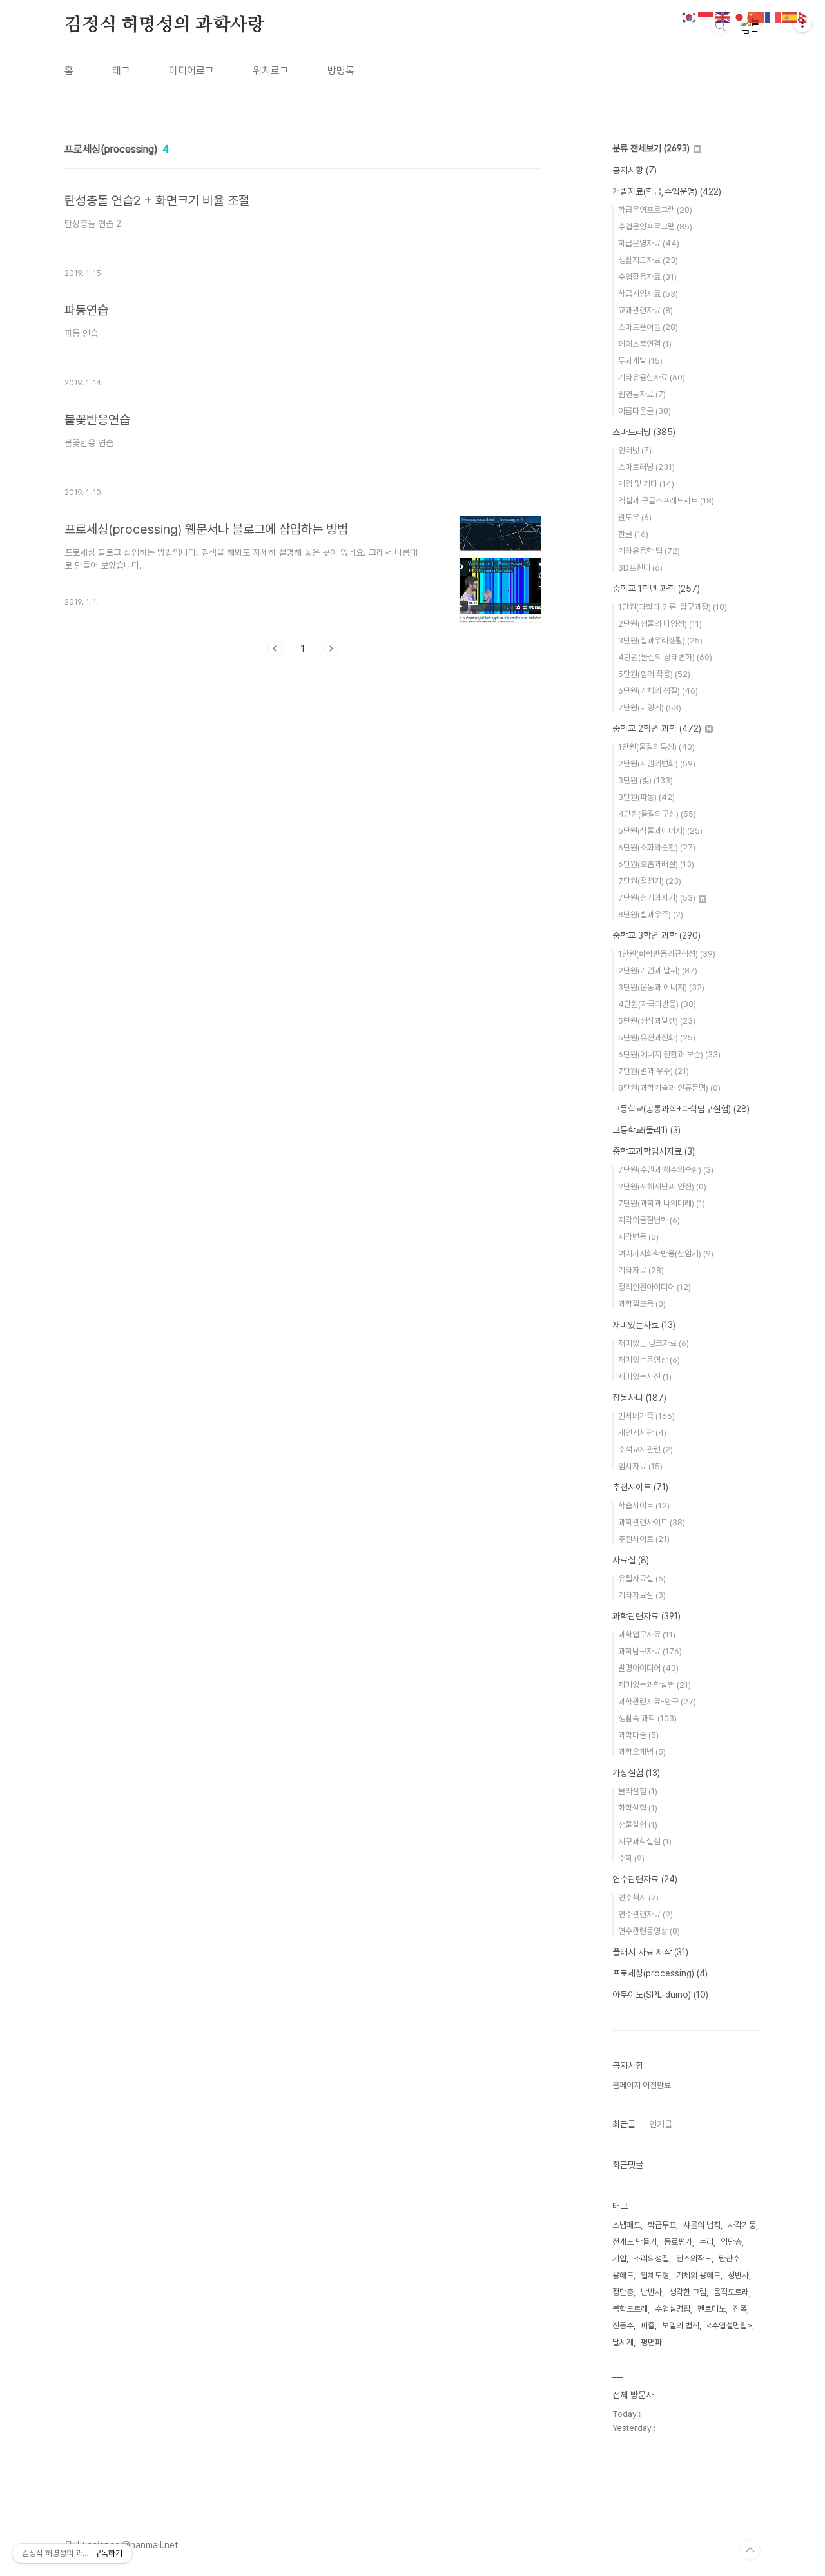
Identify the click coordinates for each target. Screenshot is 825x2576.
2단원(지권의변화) (657, 764)
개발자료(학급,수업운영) (667, 191)
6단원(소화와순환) (657, 847)
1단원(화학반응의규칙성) (667, 954)
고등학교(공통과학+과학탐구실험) (681, 1109)
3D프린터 (640, 568)
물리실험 (638, 1791)
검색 (721, 26)
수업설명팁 (673, 2309)
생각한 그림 (688, 2292)
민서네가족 (646, 1416)
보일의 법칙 (681, 2326)
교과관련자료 (645, 310)
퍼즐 (648, 2326)
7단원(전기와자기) (657, 898)
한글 (633, 534)
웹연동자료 (642, 394)
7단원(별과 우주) (654, 1071)
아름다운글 (645, 411)
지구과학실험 (645, 1841)
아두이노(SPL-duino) (660, 1995)
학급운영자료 (649, 243)
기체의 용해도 (698, 2275)
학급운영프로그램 (655, 210)
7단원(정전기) (650, 881)
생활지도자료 (648, 260)
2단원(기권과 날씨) (658, 971)
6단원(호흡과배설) (656, 864)
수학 (631, 1858)
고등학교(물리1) (646, 1130)
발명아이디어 (648, 1668)
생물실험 (638, 1825)
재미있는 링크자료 (654, 1343)
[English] (723, 16)
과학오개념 (642, 1752)
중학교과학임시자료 (654, 1151)
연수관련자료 (645, 1879)
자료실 (631, 1560)
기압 (619, 2259)
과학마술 (638, 1735)
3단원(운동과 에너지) (661, 987)
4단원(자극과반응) (657, 1004)
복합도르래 (630, 2309)
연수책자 (638, 1898)
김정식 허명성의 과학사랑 (164, 25)
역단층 (731, 2242)
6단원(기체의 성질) (658, 691)
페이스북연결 (645, 344)
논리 (706, 2242)
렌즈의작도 (694, 2259)
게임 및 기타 (646, 484)
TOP (750, 2550)
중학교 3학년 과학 (656, 935)
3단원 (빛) (645, 780)
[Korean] (690, 16)
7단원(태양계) (650, 707)
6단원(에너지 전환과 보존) (669, 1054)
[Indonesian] (706, 16)
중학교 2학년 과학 (657, 728)
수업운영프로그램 (655, 227)
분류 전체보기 (651, 148)
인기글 (661, 2124)
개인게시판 (642, 1433)
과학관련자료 (646, 1616)
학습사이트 (644, 1506)
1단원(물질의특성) (656, 747)
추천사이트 (640, 1487)
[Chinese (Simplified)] (757, 16)
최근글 (624, 2124)
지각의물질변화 (649, 1220)
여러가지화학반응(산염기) (666, 1254)
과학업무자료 (647, 1634)
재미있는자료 (644, 1325)
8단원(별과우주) (651, 914)
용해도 (623, 2275)
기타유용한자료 (652, 377)
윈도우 (635, 517)
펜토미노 (712, 2309)
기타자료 (641, 1270)
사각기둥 (742, 2225)
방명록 (341, 71)
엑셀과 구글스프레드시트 (666, 501)
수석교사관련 (645, 1449)
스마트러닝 (644, 432)
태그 (121, 71)
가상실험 (636, 1773)
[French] (773, 16)
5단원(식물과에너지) (660, 831)
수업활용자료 (647, 277)
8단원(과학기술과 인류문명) (669, 1088)
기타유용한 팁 (649, 551)
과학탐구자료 (650, 1651)
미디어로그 (191, 71)
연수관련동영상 (649, 1931)
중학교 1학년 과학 (656, 589)
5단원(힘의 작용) (654, 674)
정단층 (623, 2292)
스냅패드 (626, 2225)
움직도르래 (731, 2292)
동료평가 (678, 2242)
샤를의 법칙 (702, 2225)
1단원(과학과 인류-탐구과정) (673, 607)
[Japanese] (740, 16)
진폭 (740, 2309)
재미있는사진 (645, 1377)
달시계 (623, 2342)
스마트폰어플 (648, 327)
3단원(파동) (646, 797)
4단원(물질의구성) (657, 814)
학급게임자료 (648, 294)
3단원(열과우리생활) (660, 640)
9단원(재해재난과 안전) (662, 1186)
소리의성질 (651, 2259)
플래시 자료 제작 (650, 1952)
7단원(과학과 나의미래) (662, 1203)
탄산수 (729, 2259)
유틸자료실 (642, 1578)
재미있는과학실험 (655, 1685)
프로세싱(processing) (660, 1973)
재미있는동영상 (649, 1360)
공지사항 (635, 170)
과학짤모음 (642, 1304)
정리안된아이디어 (655, 1287)
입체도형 (655, 2275)
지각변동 (638, 1237)
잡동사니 (639, 1398)
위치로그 (271, 71)
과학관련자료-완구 (657, 1702)
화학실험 (638, 1808)
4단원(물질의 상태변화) (665, 657)
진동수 (623, 2326)
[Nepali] (807, 16)
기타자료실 (642, 1595)
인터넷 (635, 450)
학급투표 (662, 2225)
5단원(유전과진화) (657, 1038)
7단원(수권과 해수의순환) (666, 1170)
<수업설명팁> (729, 2326)
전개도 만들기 (635, 2242)
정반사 (738, 2275)
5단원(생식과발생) (657, 1021)
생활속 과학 (647, 1718)
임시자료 (640, 1466)
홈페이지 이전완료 (642, 2085)
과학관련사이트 (652, 1522)
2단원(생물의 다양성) (660, 624)
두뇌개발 (640, 361)
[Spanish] (790, 16)
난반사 (651, 2292)
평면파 (651, 2342)
